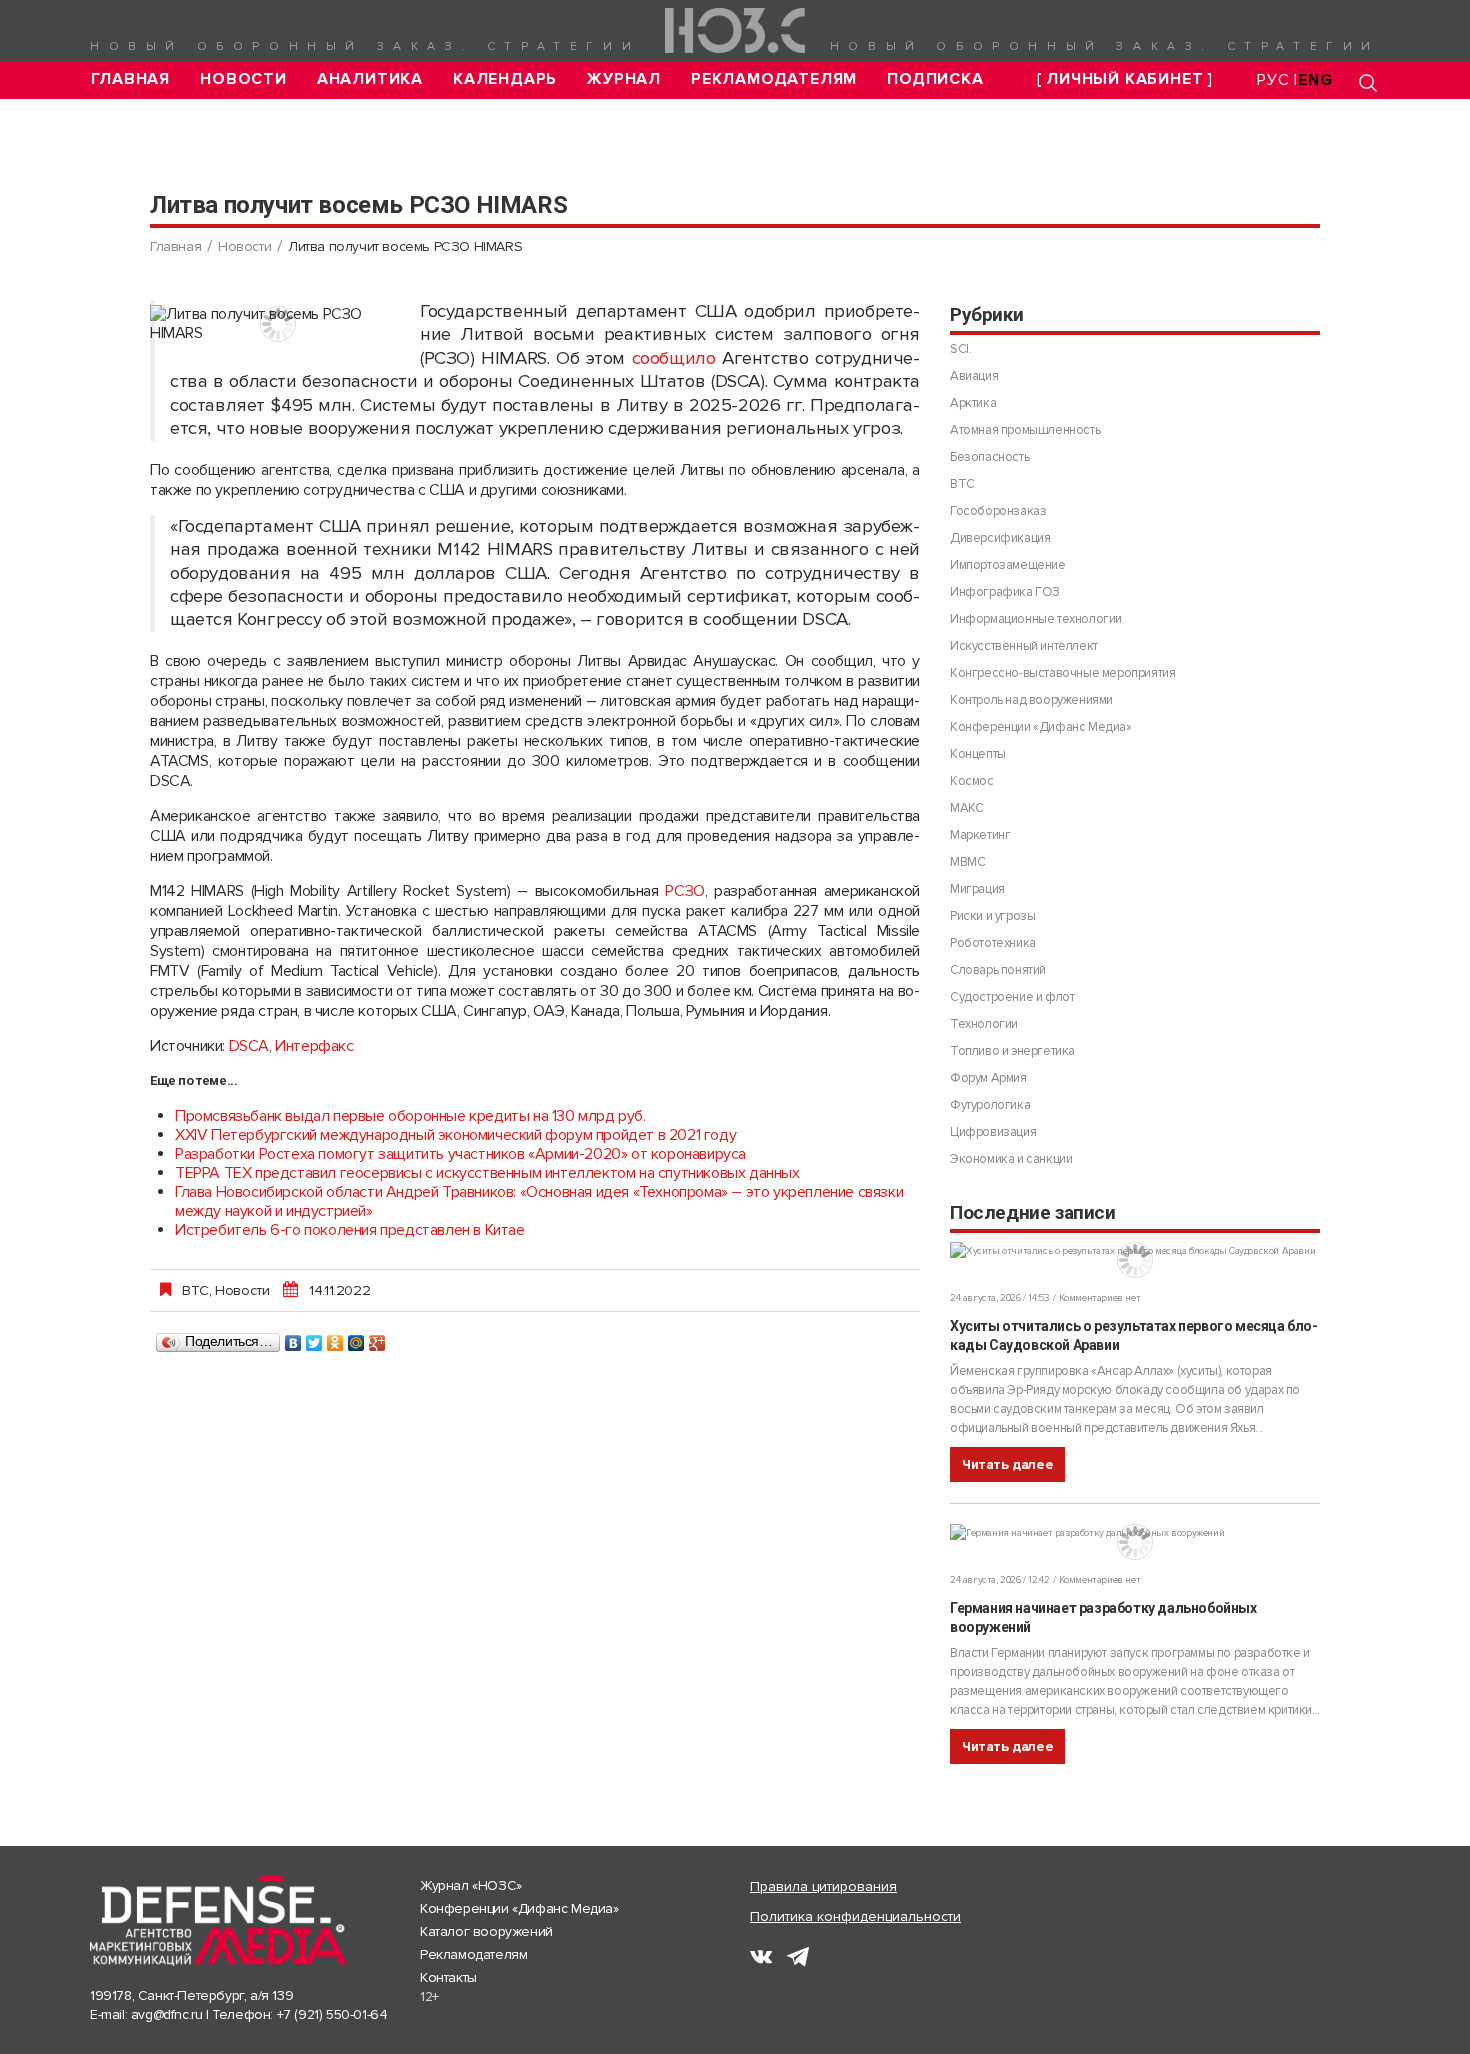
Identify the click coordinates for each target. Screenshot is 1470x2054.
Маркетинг (980, 835)
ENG (1315, 80)
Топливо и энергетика (1012, 1051)
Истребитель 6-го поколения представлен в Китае (350, 1230)
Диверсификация (1000, 538)
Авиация (974, 376)
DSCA (249, 1046)
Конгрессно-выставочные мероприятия (1062, 673)
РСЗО (684, 891)
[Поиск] (1368, 82)
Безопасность (989, 457)
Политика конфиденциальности (855, 1916)
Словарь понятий (998, 970)
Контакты (448, 1977)
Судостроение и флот (1012, 997)
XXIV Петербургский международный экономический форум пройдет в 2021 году (455, 1135)
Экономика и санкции (1011, 1159)
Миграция (977, 889)
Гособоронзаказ (998, 511)
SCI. (960, 349)
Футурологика (990, 1105)
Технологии (984, 1024)
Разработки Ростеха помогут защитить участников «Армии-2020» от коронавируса (460, 1154)
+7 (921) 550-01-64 (332, 2014)
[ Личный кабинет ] (1125, 79)
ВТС (195, 1290)
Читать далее (1007, 1464)
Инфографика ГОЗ (1005, 592)
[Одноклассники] (335, 1338)
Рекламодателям (774, 79)
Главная (131, 79)
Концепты (978, 754)
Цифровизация (993, 1132)
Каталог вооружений (486, 1931)
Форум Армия (988, 1078)
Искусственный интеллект (1024, 646)
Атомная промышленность (1025, 430)
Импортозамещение (1008, 565)
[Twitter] (314, 1338)
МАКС (966, 808)
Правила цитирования (823, 1886)
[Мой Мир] (356, 1338)
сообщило (674, 358)
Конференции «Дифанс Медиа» (1041, 727)
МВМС (967, 862)
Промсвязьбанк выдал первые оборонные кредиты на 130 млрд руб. (410, 1116)
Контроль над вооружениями (1031, 700)
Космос (972, 781)
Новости (243, 79)
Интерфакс (314, 1046)
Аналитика (370, 79)
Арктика (973, 403)
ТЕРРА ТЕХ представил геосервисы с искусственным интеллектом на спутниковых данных (487, 1173)
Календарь (505, 79)
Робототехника (993, 943)
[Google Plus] (377, 1338)
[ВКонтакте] (293, 1338)
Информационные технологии (1036, 619)
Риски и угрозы (992, 916)
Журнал (624, 79)
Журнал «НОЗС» (471, 1885)
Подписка (935, 79)
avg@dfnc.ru (167, 2014)
